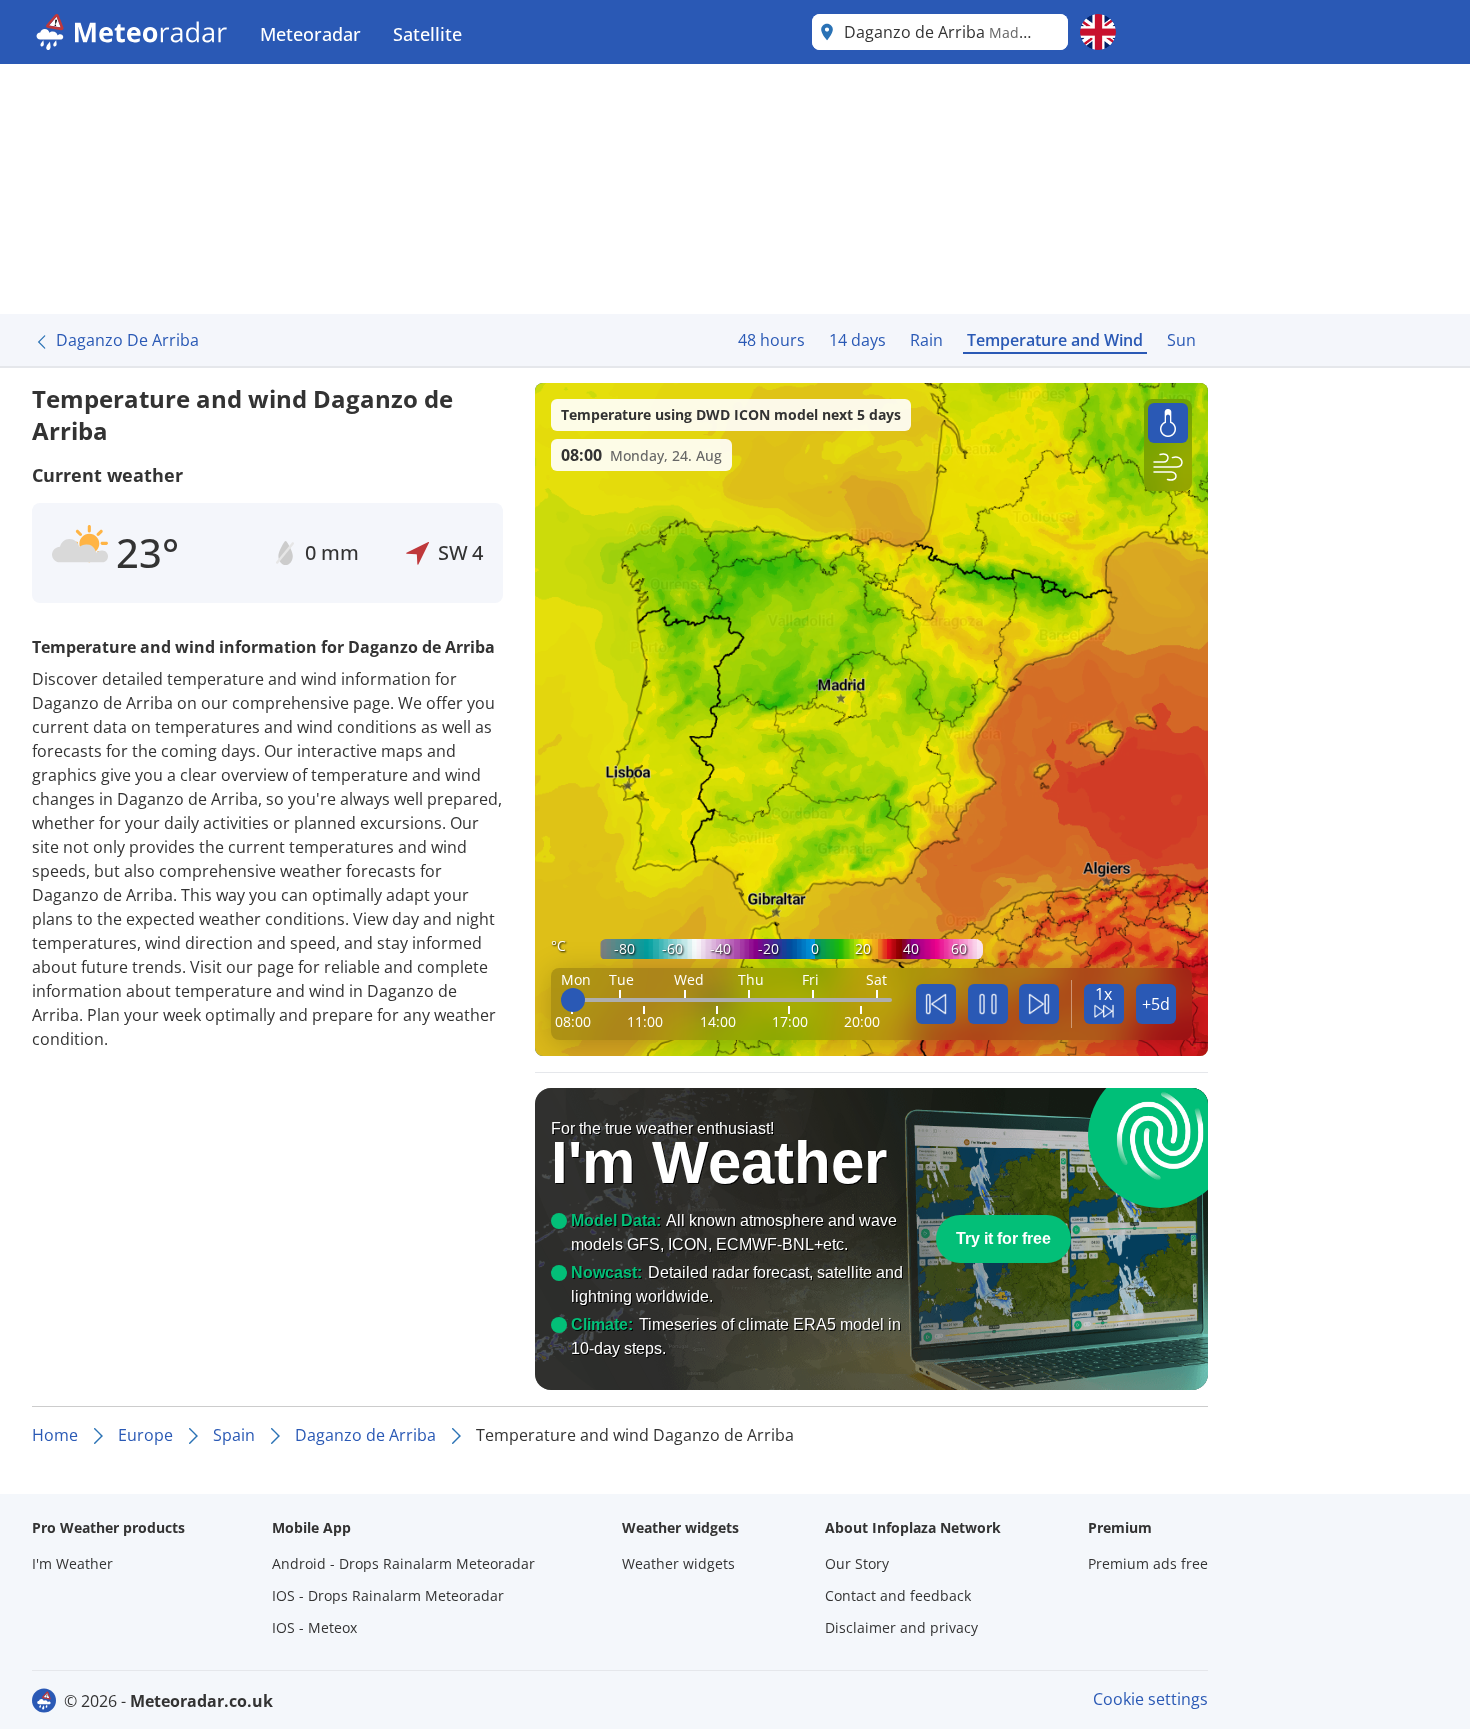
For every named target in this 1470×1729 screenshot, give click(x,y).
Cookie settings (1150, 1699)
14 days (857, 340)
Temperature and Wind (1055, 340)
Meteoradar (310, 34)
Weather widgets (678, 1563)
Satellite (427, 34)
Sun (1181, 340)
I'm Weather (72, 1563)
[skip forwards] (1039, 1004)
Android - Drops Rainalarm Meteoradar (403, 1563)
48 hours (771, 340)
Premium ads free (1148, 1563)
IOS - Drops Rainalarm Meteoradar (388, 1595)
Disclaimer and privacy (901, 1627)
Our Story (857, 1563)
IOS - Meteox (314, 1627)
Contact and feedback (898, 1595)
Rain (926, 340)
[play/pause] (988, 1004)
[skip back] (936, 1004)
